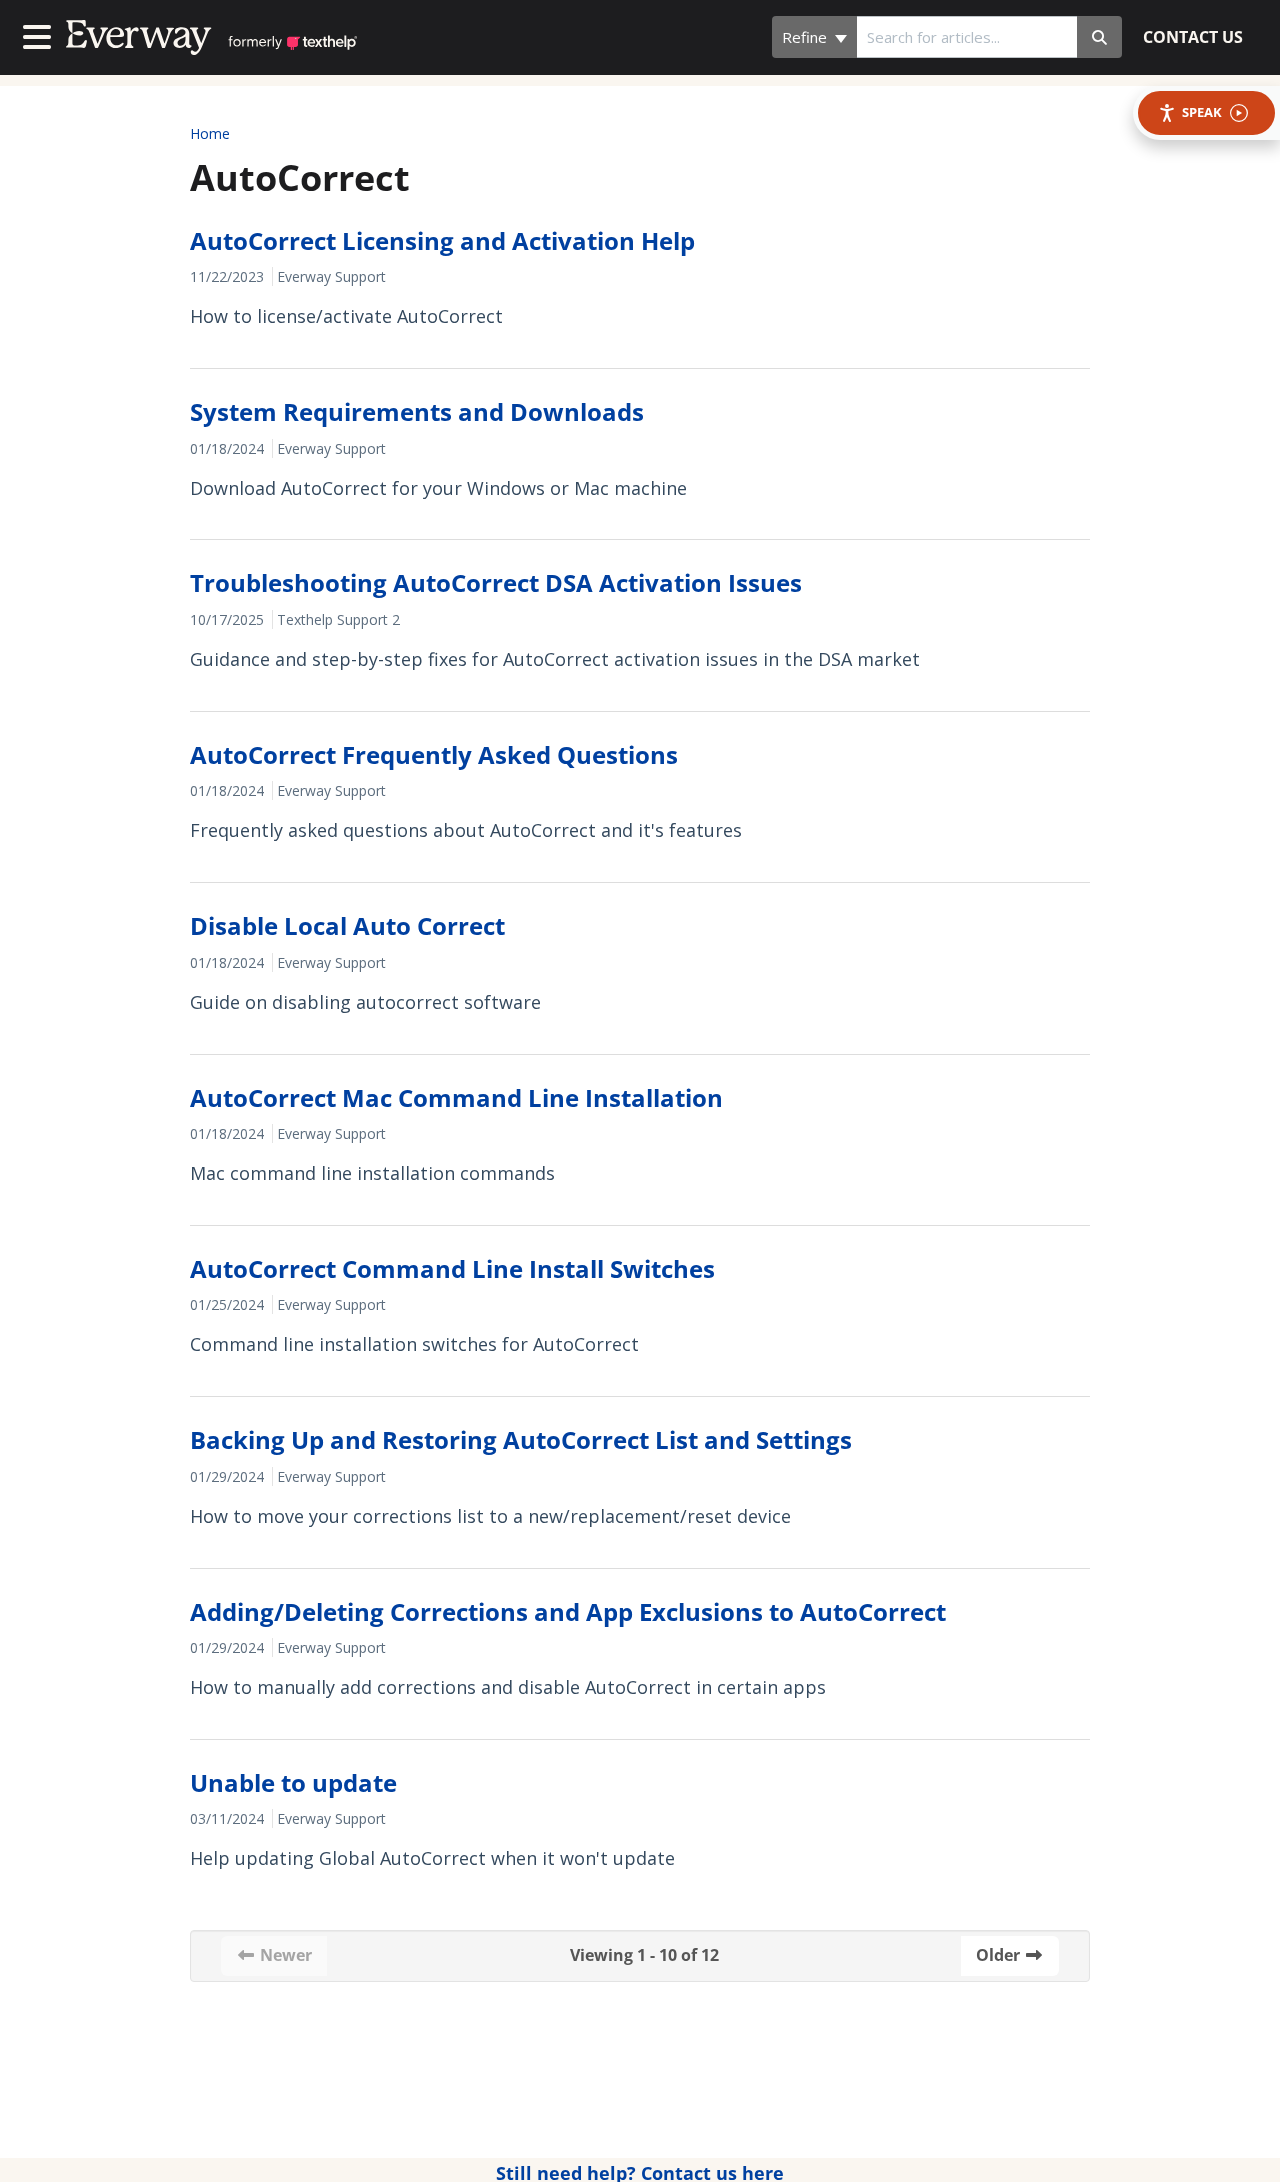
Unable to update (293, 1782)
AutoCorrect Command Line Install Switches (452, 1268)
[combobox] (967, 37)
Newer (284, 1955)
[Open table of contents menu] (41, 34)
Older (1000, 1955)
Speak (1202, 112)
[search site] (1099, 37)
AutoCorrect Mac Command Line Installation (456, 1097)
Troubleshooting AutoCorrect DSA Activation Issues (496, 582)
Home (210, 133)
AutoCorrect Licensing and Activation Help (442, 240)
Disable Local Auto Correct (347, 925)
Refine (806, 37)
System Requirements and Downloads (417, 411)
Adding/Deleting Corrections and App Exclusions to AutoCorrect (568, 1611)
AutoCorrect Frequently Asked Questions (434, 754)
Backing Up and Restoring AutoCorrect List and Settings (521, 1439)
